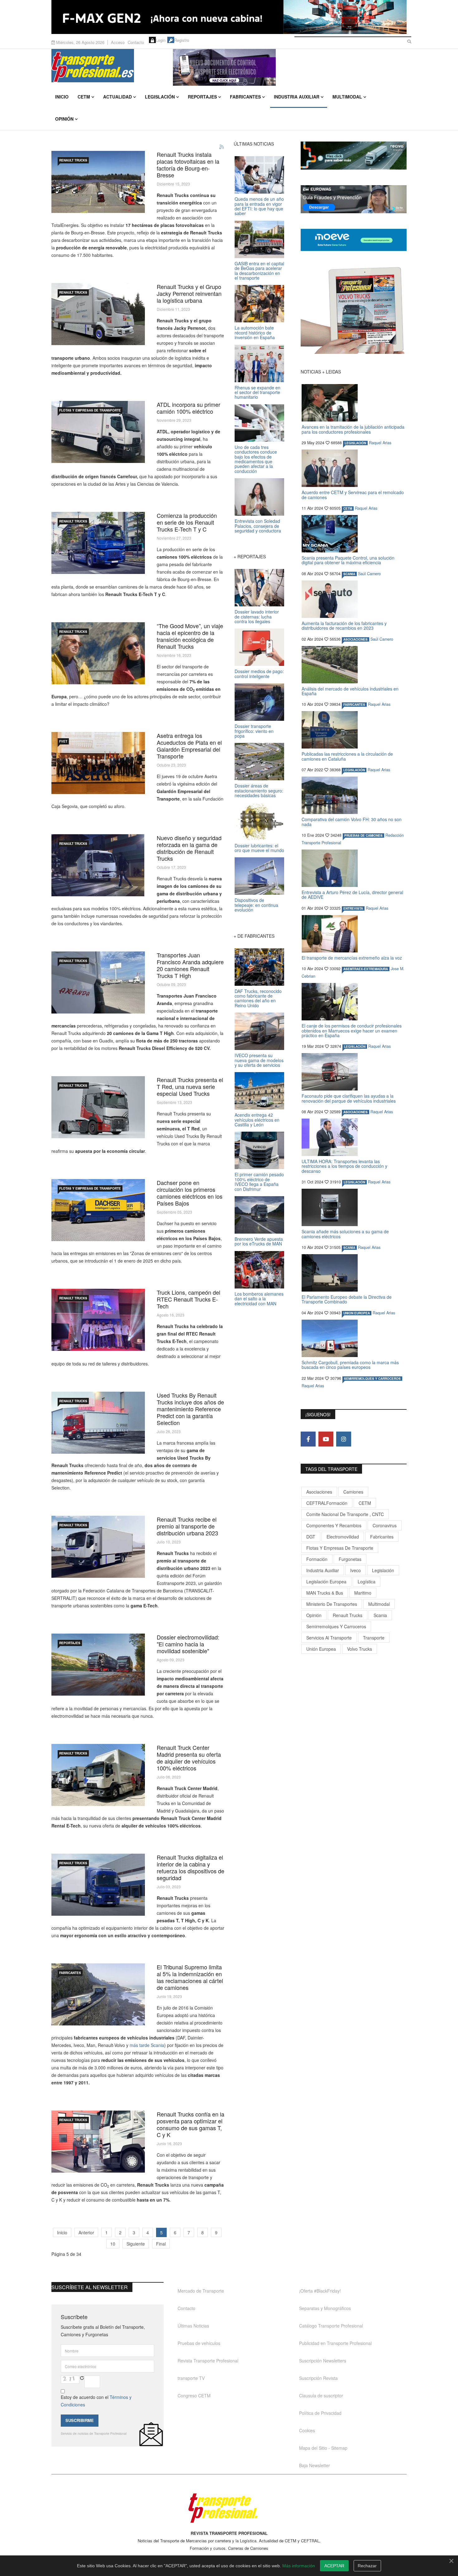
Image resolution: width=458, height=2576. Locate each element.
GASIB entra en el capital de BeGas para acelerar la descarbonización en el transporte (259, 271)
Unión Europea (321, 1649)
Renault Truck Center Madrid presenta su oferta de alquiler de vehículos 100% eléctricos (189, 1758)
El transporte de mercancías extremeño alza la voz (352, 958)
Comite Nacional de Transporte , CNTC (345, 1514)
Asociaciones (319, 1492)
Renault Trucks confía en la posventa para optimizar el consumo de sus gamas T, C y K (191, 2124)
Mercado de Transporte (201, 2291)
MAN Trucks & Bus (325, 1593)
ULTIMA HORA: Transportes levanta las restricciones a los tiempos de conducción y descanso (344, 1166)
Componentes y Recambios (334, 1525)
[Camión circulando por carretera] (98, 1994)
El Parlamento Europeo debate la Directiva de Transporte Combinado (347, 1299)
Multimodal (347, 97)
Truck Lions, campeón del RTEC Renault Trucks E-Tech (188, 1299)
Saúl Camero (369, 574)
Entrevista (353, 908)
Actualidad (117, 97)
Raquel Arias (380, 443)
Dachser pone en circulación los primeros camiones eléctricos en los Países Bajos (190, 1193)
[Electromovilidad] (98, 1665)
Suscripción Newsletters (323, 2361)
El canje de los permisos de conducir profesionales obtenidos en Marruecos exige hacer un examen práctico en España (352, 1030)
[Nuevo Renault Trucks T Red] (98, 1107)
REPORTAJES (70, 1643)
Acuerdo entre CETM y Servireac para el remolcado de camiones (353, 495)
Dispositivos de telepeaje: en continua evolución (256, 905)
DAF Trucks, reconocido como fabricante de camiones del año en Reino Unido (258, 998)
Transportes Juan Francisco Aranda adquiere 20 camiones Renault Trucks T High (190, 965)
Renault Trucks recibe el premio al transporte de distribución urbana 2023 (187, 1526)
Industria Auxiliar (297, 97)
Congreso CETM (194, 2395)
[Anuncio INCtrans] (290, 67)
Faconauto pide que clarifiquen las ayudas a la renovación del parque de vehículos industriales (349, 1098)
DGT (311, 1537)
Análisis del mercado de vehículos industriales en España (350, 691)
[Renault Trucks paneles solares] (98, 182)
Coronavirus (385, 1525)
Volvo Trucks (360, 1649)
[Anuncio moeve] (354, 240)
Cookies (307, 2430)
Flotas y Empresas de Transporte (90, 410)
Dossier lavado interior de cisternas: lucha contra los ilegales (257, 616)
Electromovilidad (343, 1537)
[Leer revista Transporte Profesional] (354, 310)
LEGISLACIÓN (355, 443)
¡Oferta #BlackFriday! (320, 2291)
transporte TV (191, 2378)
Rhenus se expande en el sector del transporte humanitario (258, 392)
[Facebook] (308, 1439)
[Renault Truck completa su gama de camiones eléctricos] (98, 543)
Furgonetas (350, 1559)
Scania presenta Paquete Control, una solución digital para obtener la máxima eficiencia (348, 560)
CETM (84, 97)
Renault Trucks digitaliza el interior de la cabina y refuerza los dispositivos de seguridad (191, 1867)
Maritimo (363, 1593)
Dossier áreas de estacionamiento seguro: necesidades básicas (259, 790)
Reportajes (202, 97)
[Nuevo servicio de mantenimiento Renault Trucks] (98, 1423)
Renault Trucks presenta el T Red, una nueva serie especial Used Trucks (190, 1086)
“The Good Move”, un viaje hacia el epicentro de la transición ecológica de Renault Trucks (190, 636)
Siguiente (136, 2244)
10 (113, 2244)
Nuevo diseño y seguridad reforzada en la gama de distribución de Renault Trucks (189, 848)
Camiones (353, 1492)
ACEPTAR (334, 2566)
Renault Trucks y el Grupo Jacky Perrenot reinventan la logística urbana (189, 293)
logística (367, 1582)
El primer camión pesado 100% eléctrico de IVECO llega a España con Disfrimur (259, 1182)
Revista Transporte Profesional (208, 2361)
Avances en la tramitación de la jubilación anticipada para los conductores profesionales (353, 429)
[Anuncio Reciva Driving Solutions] (354, 156)
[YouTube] (326, 1439)
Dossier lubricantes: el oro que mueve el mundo (259, 848)
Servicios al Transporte (329, 1638)
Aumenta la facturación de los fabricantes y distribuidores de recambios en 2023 (344, 626)
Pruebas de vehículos (199, 2343)
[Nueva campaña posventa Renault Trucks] (98, 2142)
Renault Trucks (348, 1615)
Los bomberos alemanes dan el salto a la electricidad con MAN (259, 1299)
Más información (299, 2566)
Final (161, 2244)
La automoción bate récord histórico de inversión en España (255, 332)
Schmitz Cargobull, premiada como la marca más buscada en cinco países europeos (350, 1365)
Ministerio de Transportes (332, 1604)
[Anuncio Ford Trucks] (229, 17)
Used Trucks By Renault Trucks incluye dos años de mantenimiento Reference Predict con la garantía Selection (190, 1409)
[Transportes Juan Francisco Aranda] (98, 982)
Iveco (355, 1570)
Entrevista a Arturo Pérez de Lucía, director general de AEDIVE (352, 895)
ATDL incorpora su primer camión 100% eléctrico (188, 408)
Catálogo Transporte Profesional (331, 2326)
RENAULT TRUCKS (73, 160)
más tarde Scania (147, 2045)
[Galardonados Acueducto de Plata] (98, 763)
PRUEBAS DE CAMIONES (363, 835)
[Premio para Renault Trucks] (98, 1547)
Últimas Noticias (193, 2326)
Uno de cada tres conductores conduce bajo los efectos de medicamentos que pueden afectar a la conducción (256, 459)
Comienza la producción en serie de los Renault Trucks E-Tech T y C (187, 522)
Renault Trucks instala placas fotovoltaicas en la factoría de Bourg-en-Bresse (188, 165)
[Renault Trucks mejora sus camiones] (98, 1885)
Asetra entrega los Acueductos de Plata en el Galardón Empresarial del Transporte (189, 746)
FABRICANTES (70, 1973)
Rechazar (367, 2566)
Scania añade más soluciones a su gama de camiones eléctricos (345, 1234)
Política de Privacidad (320, 2413)
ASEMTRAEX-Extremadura (366, 969)
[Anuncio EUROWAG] (354, 199)
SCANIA (349, 574)
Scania (380, 1615)
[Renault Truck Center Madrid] (98, 1775)
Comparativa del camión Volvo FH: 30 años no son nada (352, 822)
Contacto (136, 42)
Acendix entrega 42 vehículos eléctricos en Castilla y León (257, 1120)
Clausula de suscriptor (321, 2395)
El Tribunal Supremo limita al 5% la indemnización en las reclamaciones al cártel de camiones (190, 1977)
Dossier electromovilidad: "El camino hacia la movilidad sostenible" (188, 1644)
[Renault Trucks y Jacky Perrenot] (98, 314)
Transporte (374, 1638)
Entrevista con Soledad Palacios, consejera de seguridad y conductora (258, 526)
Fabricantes (245, 97)
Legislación (160, 97)
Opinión (64, 119)
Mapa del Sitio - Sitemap (323, 2448)
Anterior (86, 2232)
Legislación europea (326, 1582)
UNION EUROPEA (357, 1313)
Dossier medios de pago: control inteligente (259, 674)
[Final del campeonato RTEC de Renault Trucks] (98, 1320)
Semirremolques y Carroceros (372, 1379)
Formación (317, 1559)
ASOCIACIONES (355, 639)
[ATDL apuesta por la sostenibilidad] (98, 432)
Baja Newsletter (315, 2465)
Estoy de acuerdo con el (96, 2401)
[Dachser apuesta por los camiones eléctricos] (98, 1210)
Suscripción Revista (318, 2378)
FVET (63, 741)
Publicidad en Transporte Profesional (335, 2343)
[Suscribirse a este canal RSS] (222, 147)
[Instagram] (344, 1439)
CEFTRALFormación (327, 1503)
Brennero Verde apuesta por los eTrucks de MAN (259, 1241)
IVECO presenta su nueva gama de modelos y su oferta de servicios (259, 1060)
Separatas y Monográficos (325, 2308)
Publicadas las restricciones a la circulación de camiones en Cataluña (347, 756)
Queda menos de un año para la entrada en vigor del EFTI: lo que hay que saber (259, 206)
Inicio (62, 97)
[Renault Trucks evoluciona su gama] (98, 865)
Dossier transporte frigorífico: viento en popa (254, 731)
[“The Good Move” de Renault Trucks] (98, 653)
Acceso (118, 42)
